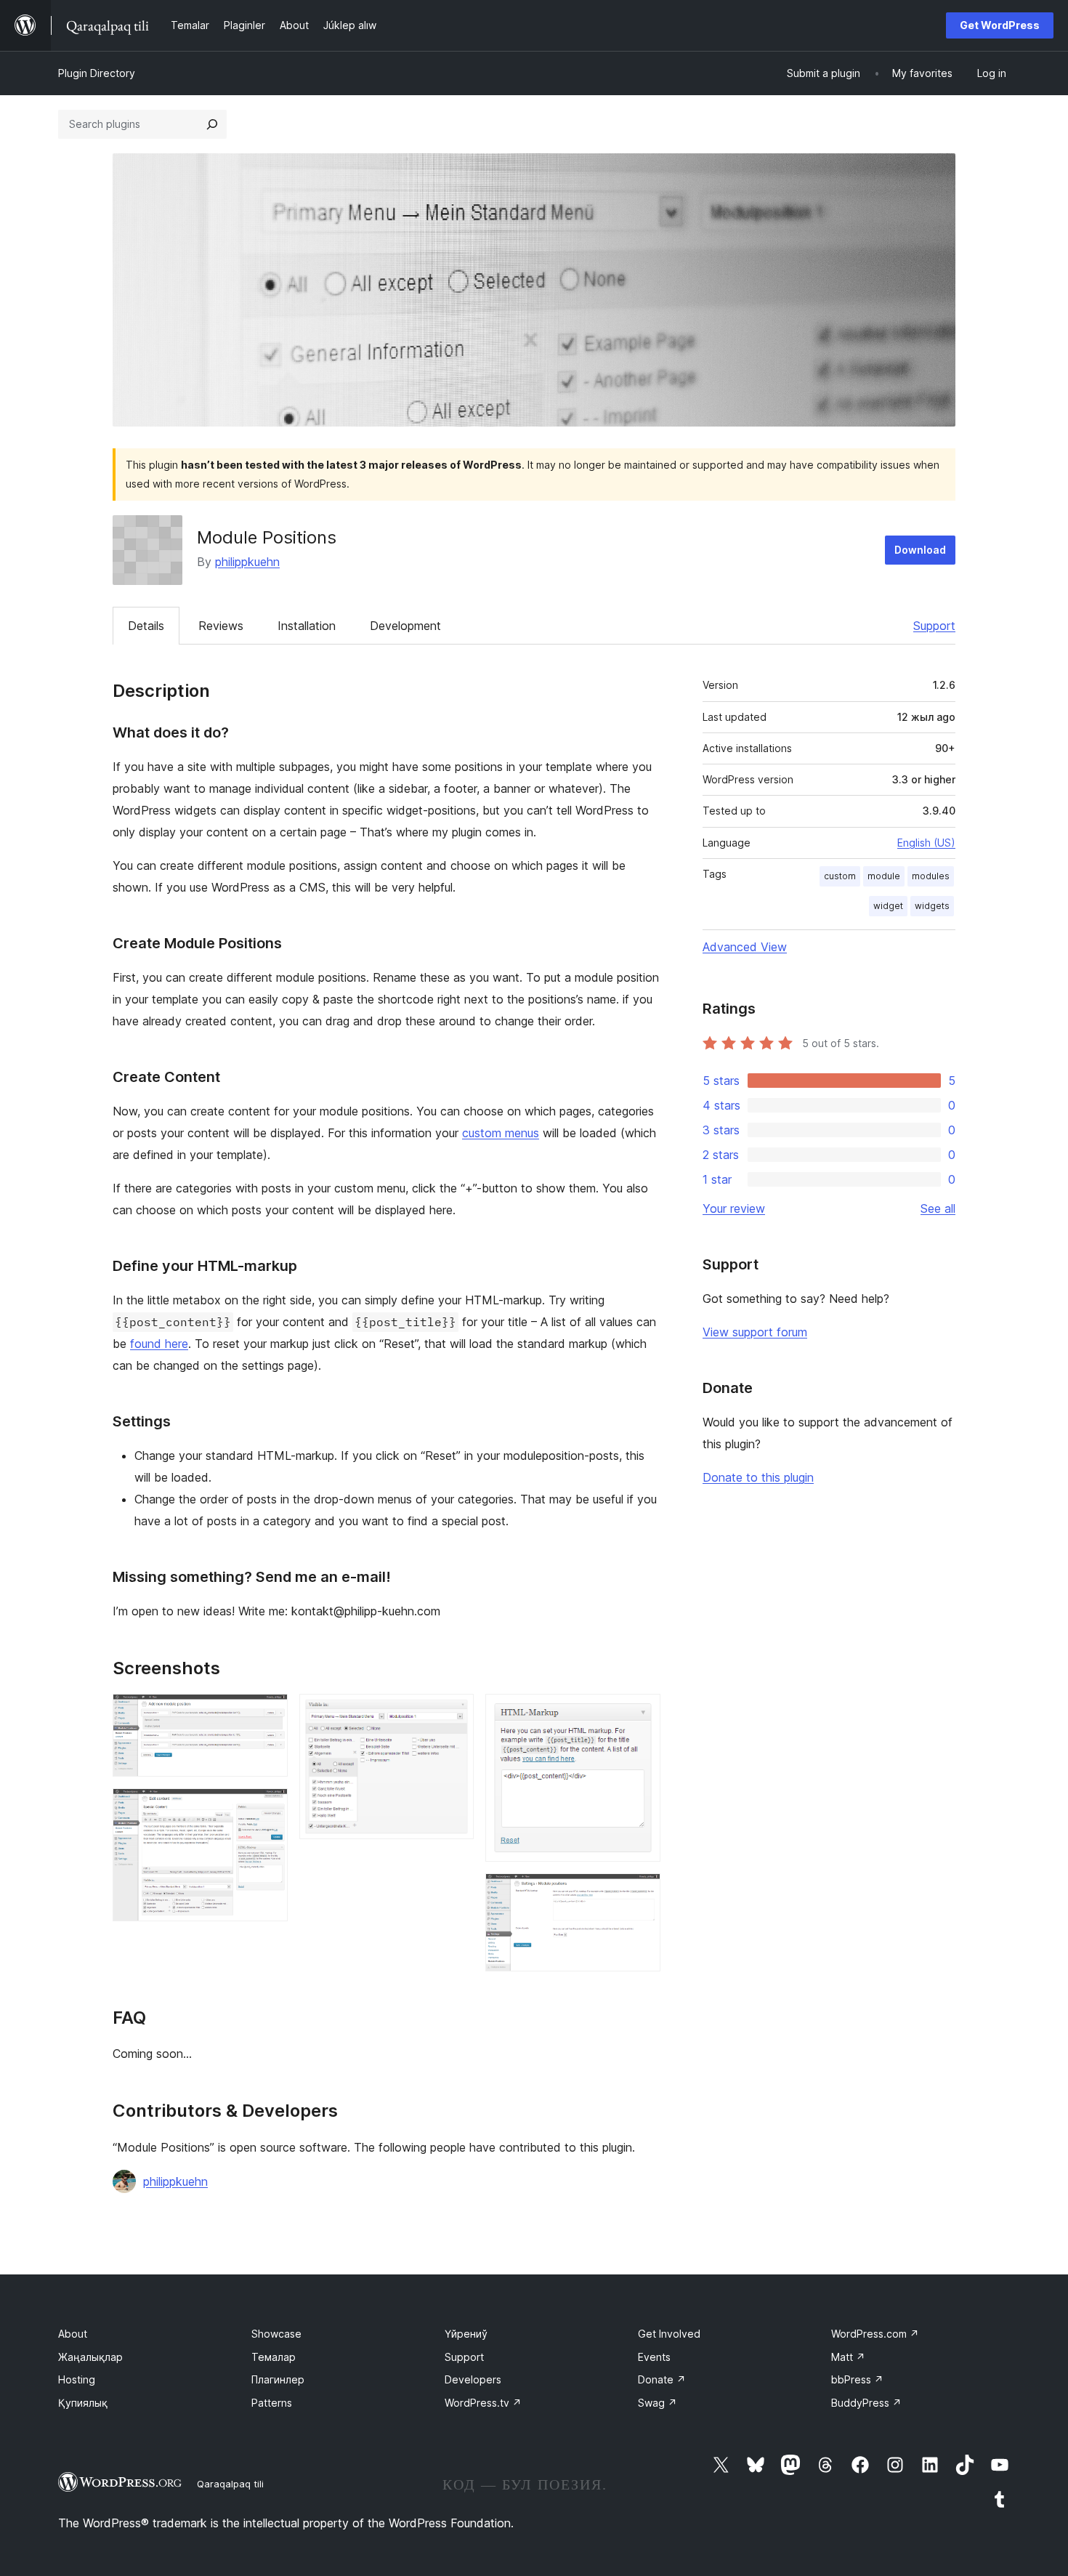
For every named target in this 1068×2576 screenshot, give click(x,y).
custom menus (501, 1133)
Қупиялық (83, 2403)
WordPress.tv (483, 2403)
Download (920, 550)
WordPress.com (875, 2334)
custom (840, 876)
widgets (932, 906)
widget (888, 906)
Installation (307, 626)
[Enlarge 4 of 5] (641, 1713)
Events (654, 2357)
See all (938, 1208)
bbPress (857, 2379)
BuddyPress (866, 2403)
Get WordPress (1000, 25)
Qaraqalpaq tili (230, 2484)
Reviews (221, 626)
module (884, 876)
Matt (848, 2357)
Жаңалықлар (90, 2357)
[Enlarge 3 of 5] (454, 1713)
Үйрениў (466, 2334)
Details (146, 626)
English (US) (926, 843)
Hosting (77, 2379)
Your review (734, 1208)
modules (931, 876)
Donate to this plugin (758, 1477)
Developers (473, 2379)
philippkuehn (247, 562)
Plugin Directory (97, 73)
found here (159, 1344)
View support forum (755, 1332)
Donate (662, 2379)
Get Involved (669, 2334)
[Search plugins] (212, 124)
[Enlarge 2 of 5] (268, 1808)
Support (934, 626)
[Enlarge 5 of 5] (641, 1893)
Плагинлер (278, 2379)
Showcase (276, 2334)
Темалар (274, 2357)
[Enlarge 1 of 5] (268, 1713)
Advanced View (745, 947)
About (73, 2334)
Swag (658, 2403)
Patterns (272, 2403)
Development (405, 626)
